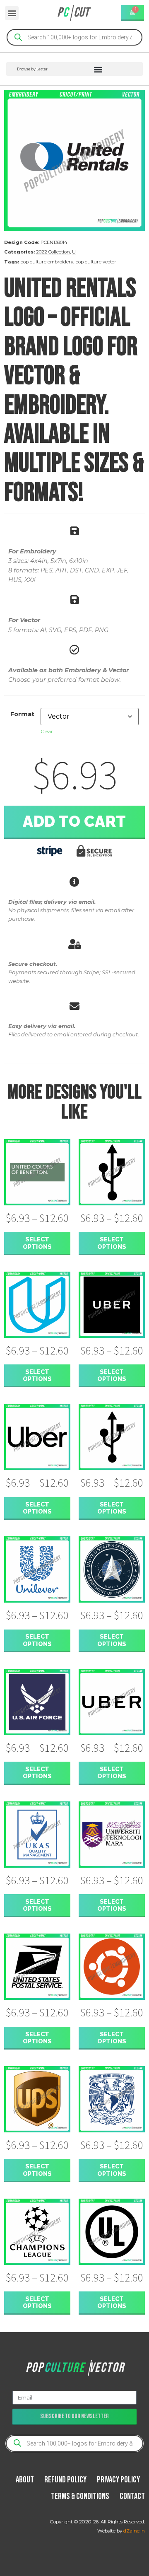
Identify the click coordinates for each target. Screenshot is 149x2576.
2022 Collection (53, 252)
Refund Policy (65, 2480)
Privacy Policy (118, 2480)
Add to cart (74, 821)
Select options (37, 1243)
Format (22, 714)
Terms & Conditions (80, 2496)
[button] (12, 13)
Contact (132, 2496)
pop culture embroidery (47, 262)
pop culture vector (96, 262)
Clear (47, 731)
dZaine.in (134, 2531)
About (25, 2480)
